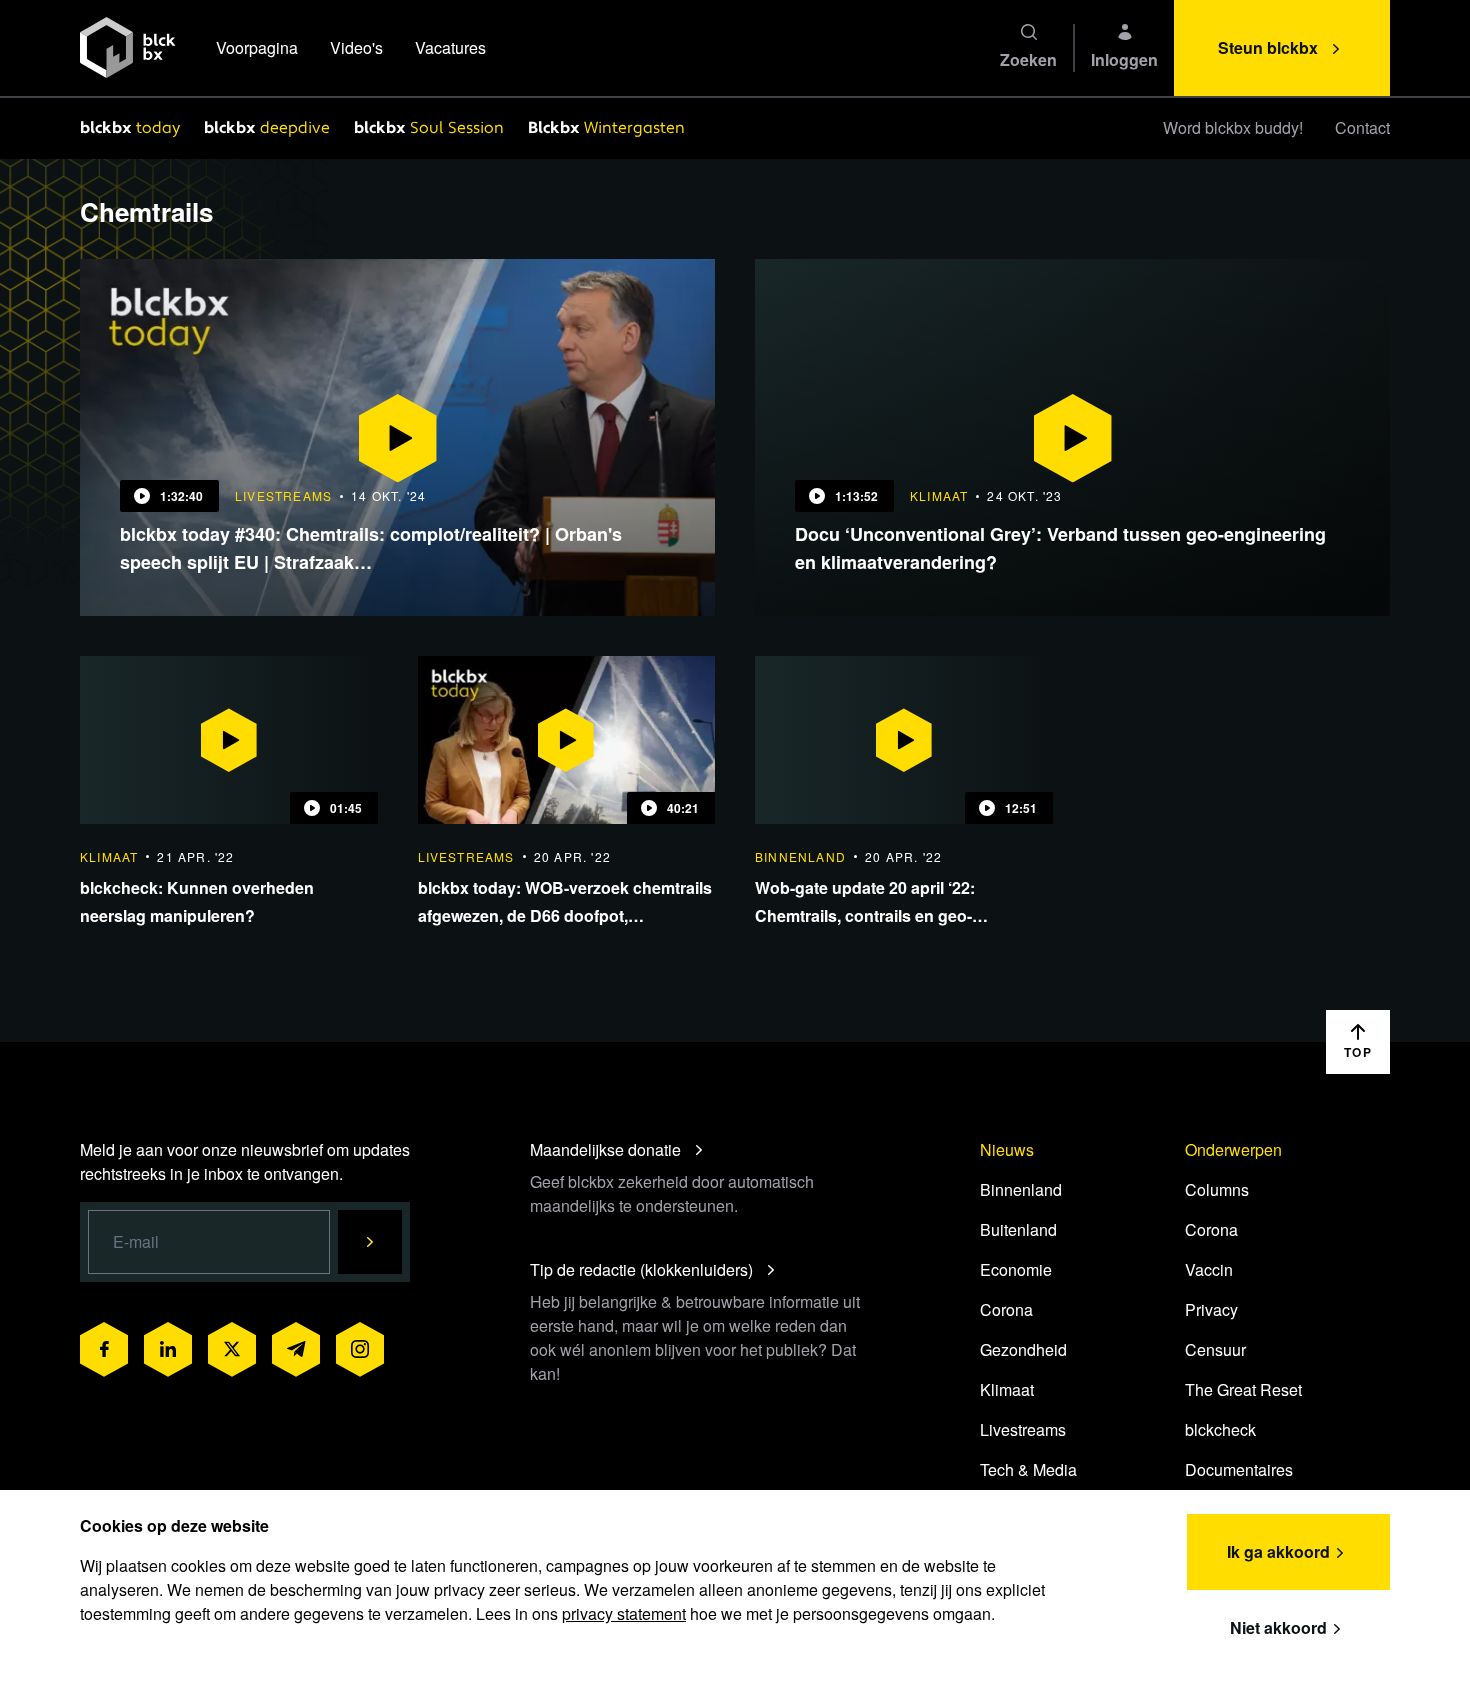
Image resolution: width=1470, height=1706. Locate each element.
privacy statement (624, 1613)
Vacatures (450, 47)
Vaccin (1209, 1269)
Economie (1016, 1269)
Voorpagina (257, 47)
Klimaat (1007, 1389)
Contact (1362, 127)
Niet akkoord (1278, 1627)
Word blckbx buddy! (1233, 127)
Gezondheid (1023, 1349)
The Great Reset (1243, 1389)
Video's (356, 47)
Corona (1006, 1309)
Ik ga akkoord (1278, 1551)
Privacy (1211, 1309)
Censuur (1215, 1349)
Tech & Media (1028, 1469)
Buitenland (1018, 1229)
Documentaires (1239, 1469)
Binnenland (1021, 1189)
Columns (1217, 1189)
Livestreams (1023, 1429)
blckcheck (1220, 1429)
